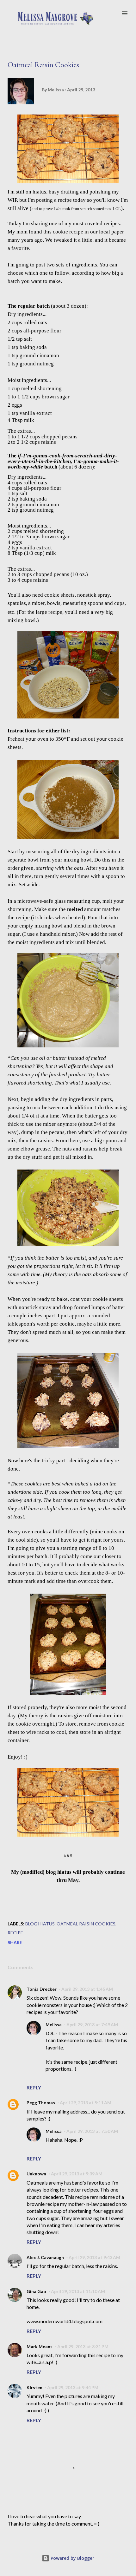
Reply (34, 2087)
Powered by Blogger (72, 2558)
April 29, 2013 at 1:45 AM (87, 1989)
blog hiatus (40, 1924)
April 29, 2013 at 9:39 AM (77, 2174)
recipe (15, 1933)
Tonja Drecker (42, 1989)
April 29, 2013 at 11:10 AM (78, 2291)
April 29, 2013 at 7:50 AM (92, 2131)
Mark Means (40, 2347)
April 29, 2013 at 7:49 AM (92, 2025)
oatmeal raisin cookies (86, 1924)
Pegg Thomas (41, 2103)
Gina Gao (36, 2291)
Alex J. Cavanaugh (45, 2257)
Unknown (36, 2174)
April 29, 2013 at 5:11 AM (86, 2103)
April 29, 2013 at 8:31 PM (83, 2347)
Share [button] (15, 1942)
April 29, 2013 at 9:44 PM (73, 2387)
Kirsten (34, 2387)
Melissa (54, 2025)
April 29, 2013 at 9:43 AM (94, 2257)
